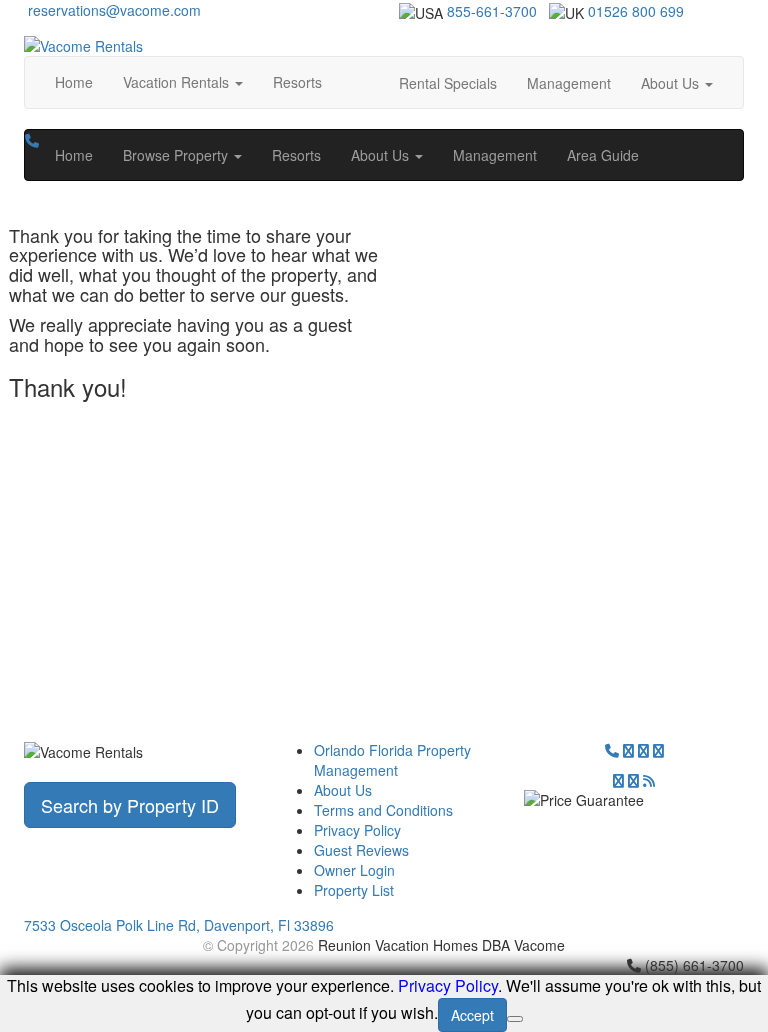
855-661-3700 (492, 11)
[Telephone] (612, 750)
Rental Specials (448, 83)
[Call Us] (32, 140)
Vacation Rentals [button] (178, 82)
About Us (343, 790)
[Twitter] (628, 750)
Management (569, 83)
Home (74, 82)
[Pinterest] (618, 780)
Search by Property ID (130, 805)
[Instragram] (658, 750)
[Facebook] (643, 750)
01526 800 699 (636, 11)
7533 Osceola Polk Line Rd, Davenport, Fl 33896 (179, 925)
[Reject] (515, 1019)
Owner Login (354, 870)
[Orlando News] (649, 780)
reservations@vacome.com (112, 10)
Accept (472, 1015)
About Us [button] (672, 83)
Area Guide (603, 155)
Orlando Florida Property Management (392, 760)
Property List (354, 890)
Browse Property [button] (177, 155)
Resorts (297, 82)
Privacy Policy (357, 830)
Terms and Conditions (383, 810)
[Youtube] (633, 780)
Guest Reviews (361, 850)
